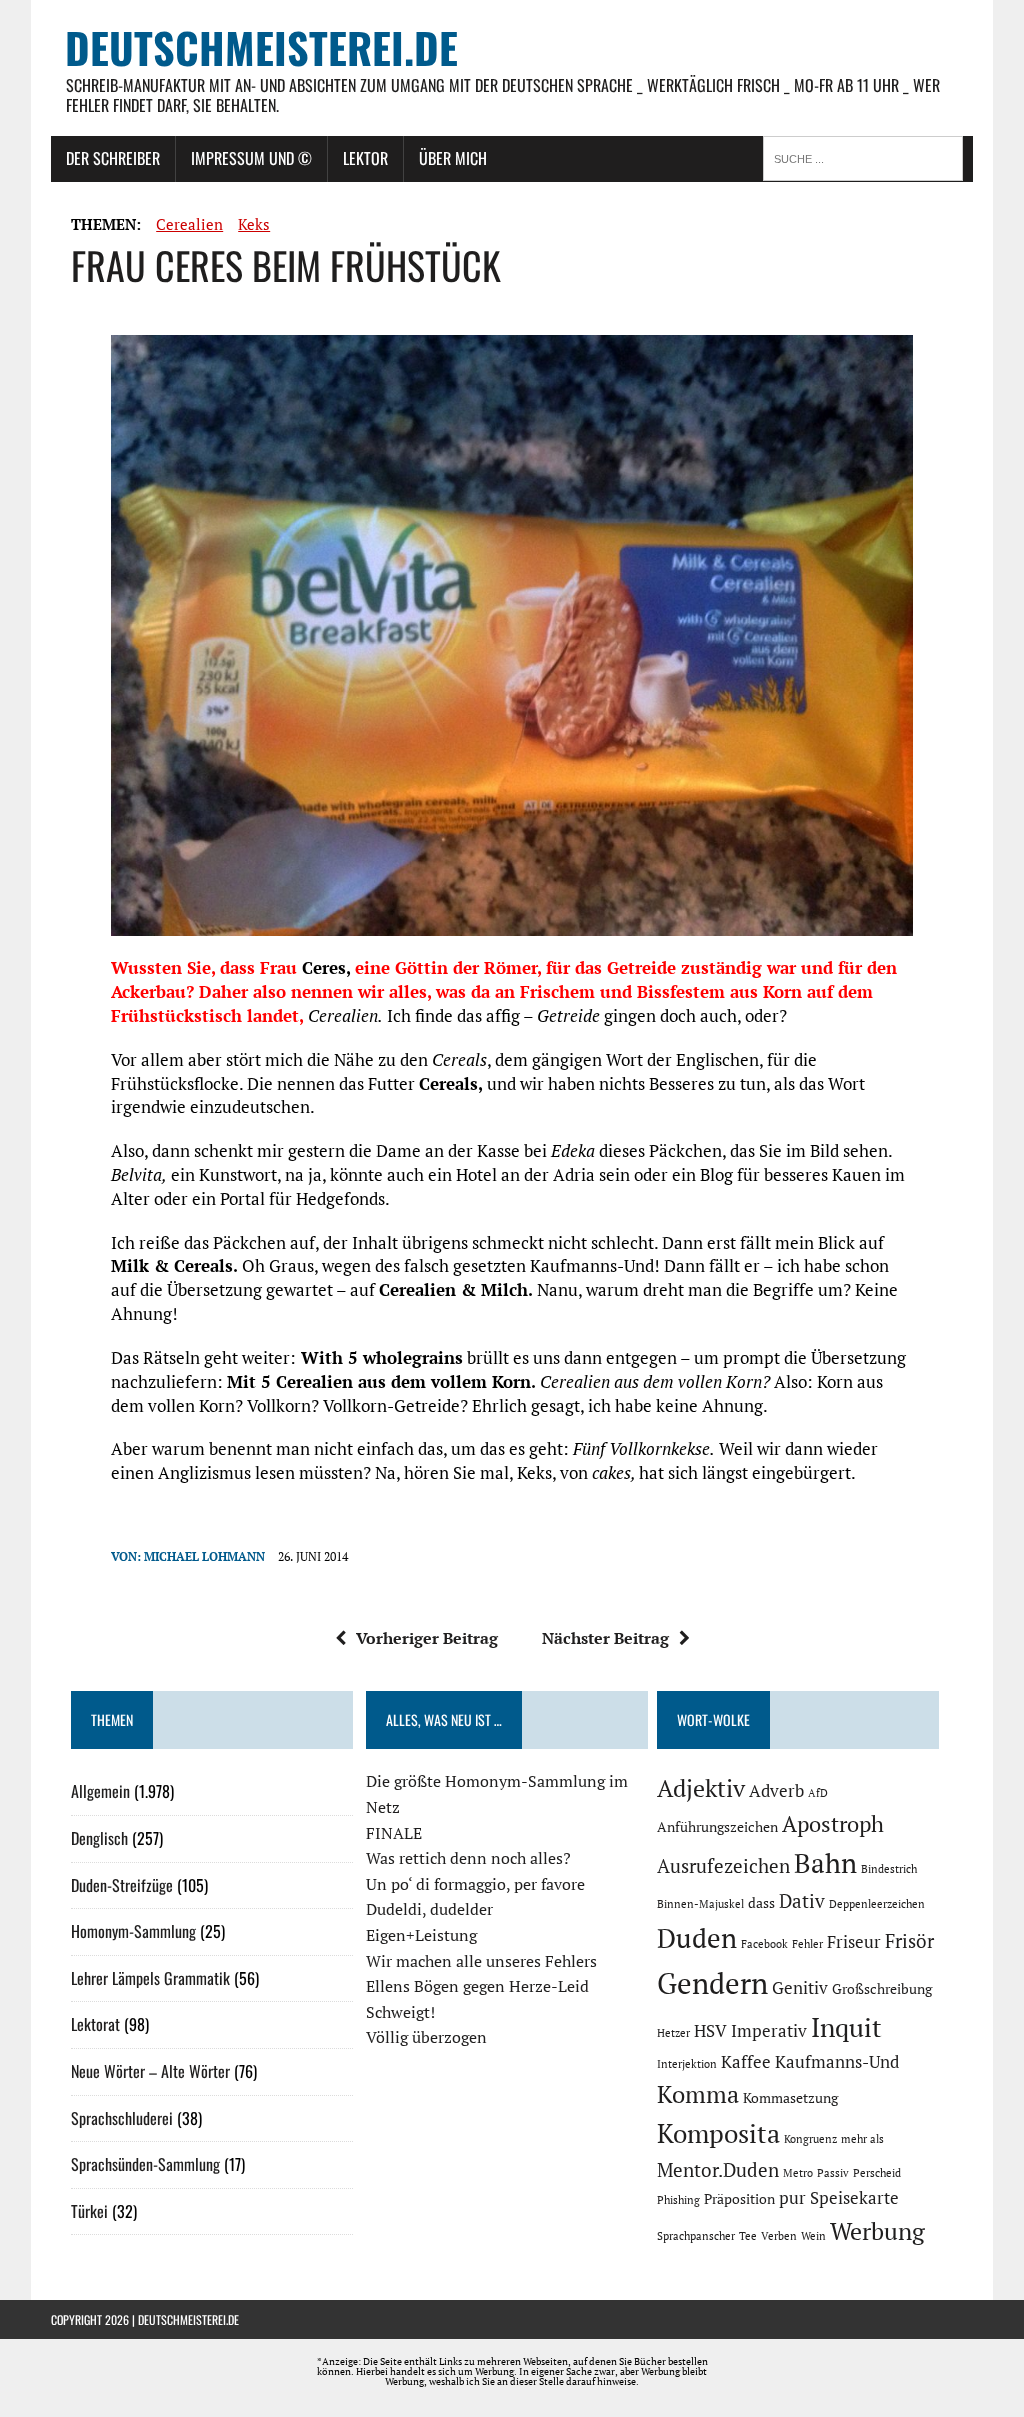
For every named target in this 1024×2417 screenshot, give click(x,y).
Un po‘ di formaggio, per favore (475, 1884)
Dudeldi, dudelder (429, 1909)
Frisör (909, 1941)
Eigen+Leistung (421, 1935)
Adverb (776, 1791)
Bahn (825, 1863)
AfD (818, 1793)
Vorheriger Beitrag (427, 1638)
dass (761, 1902)
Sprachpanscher (696, 2236)
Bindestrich (889, 1869)
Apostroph (833, 1823)
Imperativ (769, 2031)
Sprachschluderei (122, 2118)
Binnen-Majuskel (700, 1904)
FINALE (394, 1833)
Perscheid (877, 2173)
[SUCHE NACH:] (868, 157)
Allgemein (100, 1791)
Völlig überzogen (426, 2037)
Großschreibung (882, 1988)
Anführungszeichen (717, 1826)
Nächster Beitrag (605, 1638)
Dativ (802, 1901)
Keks (254, 224)
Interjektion (687, 2064)
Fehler (807, 1944)
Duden (697, 1938)
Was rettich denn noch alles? (468, 1858)
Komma (698, 2094)
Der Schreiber (113, 158)
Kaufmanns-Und (837, 2062)
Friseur (854, 1942)
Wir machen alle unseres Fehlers (481, 1961)
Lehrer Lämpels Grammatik (150, 1978)
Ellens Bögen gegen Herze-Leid (477, 1986)
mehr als (862, 2139)
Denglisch (99, 1838)
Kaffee (746, 2062)
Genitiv (800, 1988)
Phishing (678, 2200)
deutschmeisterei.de (188, 2319)
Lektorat (95, 2024)
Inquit (846, 2027)
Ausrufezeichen (723, 1866)
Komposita (718, 2133)
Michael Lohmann (204, 1556)
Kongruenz (810, 2139)
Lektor (365, 158)
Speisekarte (854, 2198)
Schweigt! (400, 2012)
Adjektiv (701, 1788)
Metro (798, 2173)
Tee (748, 2236)
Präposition (739, 2198)
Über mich (453, 158)
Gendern (712, 1983)
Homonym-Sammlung (133, 1931)
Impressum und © (251, 158)
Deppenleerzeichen (877, 1904)
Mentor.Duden (718, 2170)
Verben (779, 2236)
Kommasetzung (790, 2097)
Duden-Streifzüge (122, 1885)
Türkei (89, 2211)
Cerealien (189, 224)
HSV (710, 2031)
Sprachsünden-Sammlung (145, 2164)
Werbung (877, 2231)
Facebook (764, 1944)
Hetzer (673, 2033)
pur (792, 2198)
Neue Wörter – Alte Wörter (150, 2071)
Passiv (833, 2173)
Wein (813, 2236)
